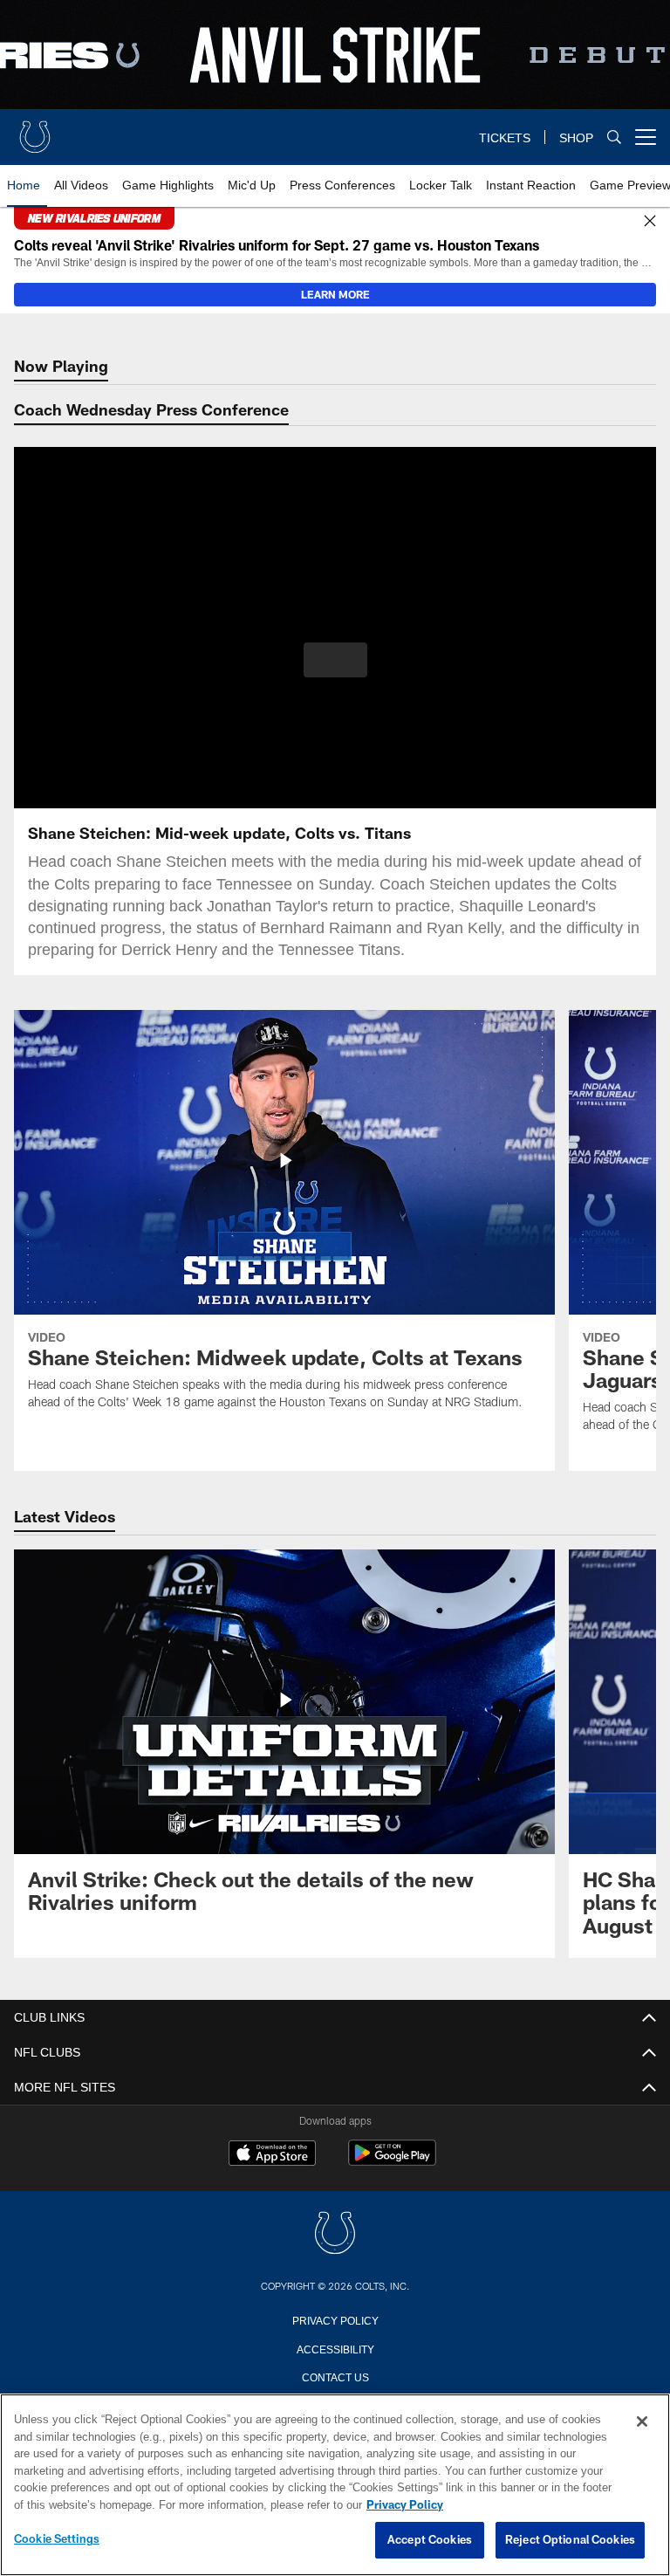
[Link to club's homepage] (35, 130)
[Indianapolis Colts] (335, 2234)
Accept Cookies (430, 2540)
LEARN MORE (335, 294)
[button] (335, 660)
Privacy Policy (335, 2319)
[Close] (650, 222)
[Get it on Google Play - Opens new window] (392, 2162)
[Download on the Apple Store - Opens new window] (272, 2155)
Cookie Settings (57, 2539)
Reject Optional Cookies (570, 2540)
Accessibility (335, 2348)
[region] (335, 2485)
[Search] (614, 137)
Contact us (335, 2376)
